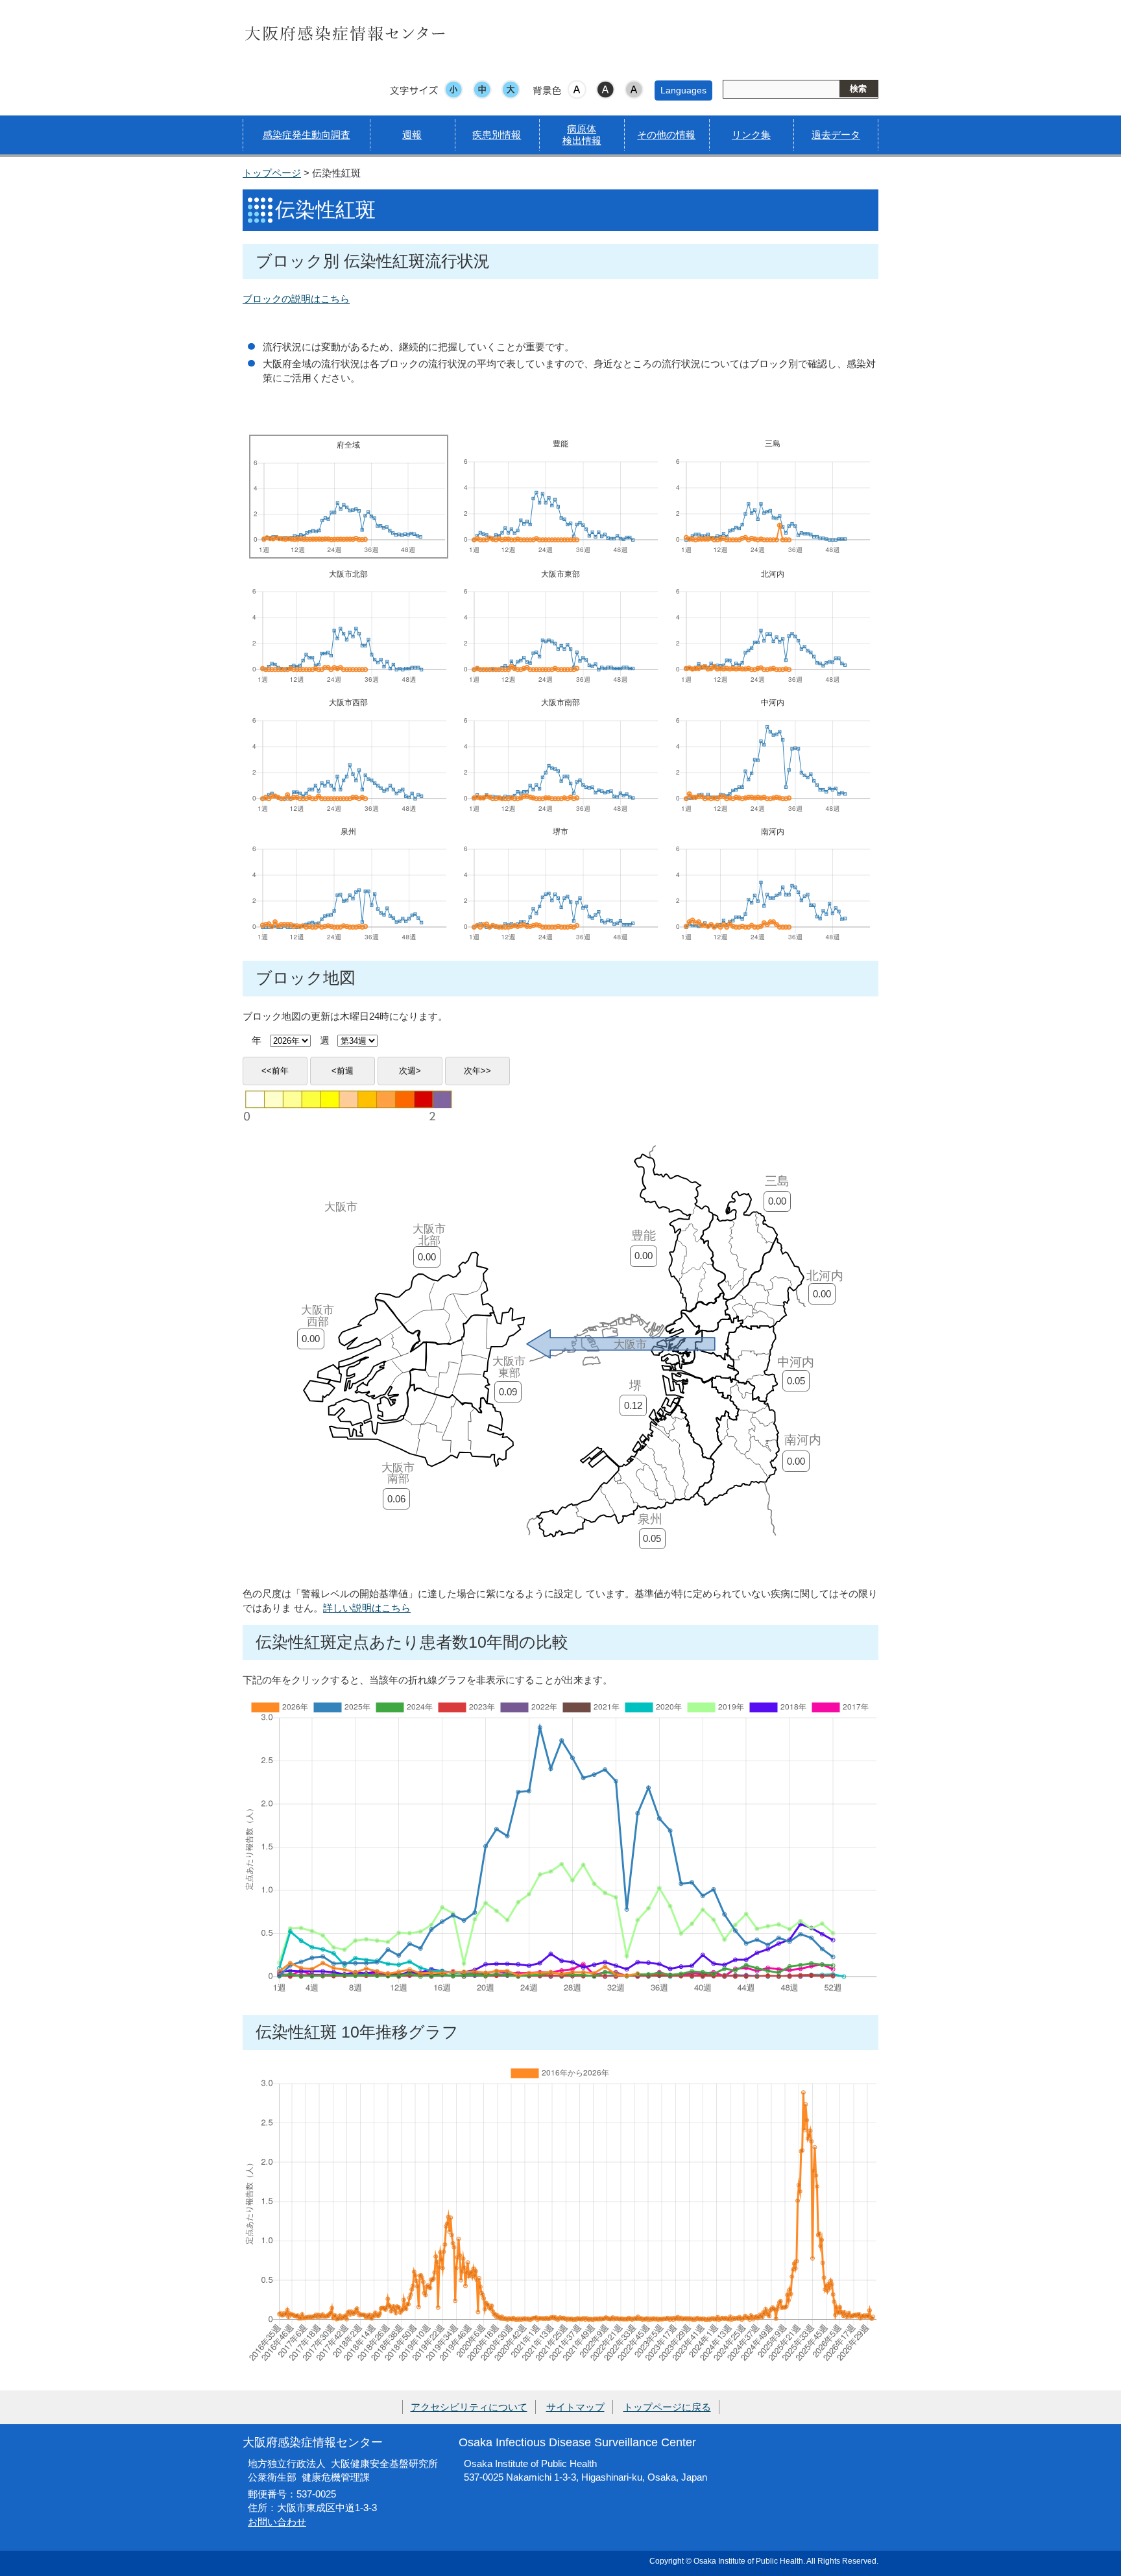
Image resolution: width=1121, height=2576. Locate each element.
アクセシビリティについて (469, 2407)
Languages (683, 90)
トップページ (272, 173)
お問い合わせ (277, 2522)
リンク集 (751, 135)
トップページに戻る (667, 2407)
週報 (412, 135)
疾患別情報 (497, 135)
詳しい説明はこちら (367, 1608)
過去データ (836, 135)
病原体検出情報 (582, 135)
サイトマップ (575, 2407)
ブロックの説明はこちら (296, 299)
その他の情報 (666, 135)
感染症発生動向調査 (307, 135)
